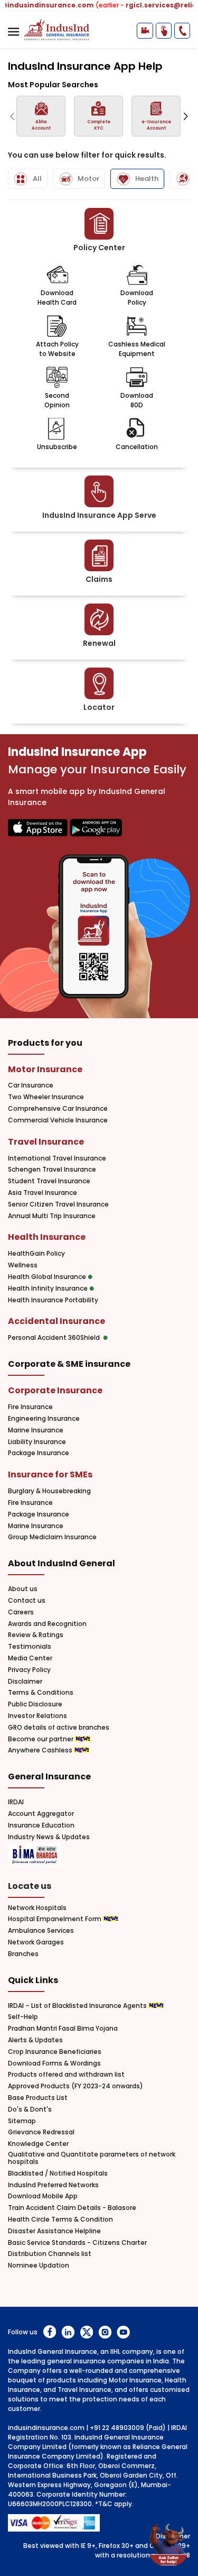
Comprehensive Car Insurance (58, 1109)
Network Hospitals (37, 1908)
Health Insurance (47, 1237)
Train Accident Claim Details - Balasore (72, 2208)
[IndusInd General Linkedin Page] (68, 2332)
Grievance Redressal (41, 2132)
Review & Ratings (36, 1635)
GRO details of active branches (59, 1728)
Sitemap (22, 2121)
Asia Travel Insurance (43, 1193)
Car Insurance (31, 1085)
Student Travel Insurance (49, 1181)
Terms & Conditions (41, 1693)
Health (147, 179)
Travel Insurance (46, 1142)
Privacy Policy (29, 1670)
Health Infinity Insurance (49, 1289)
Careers (21, 1612)
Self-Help (23, 2017)
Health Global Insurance (48, 1277)
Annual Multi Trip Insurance (52, 1216)
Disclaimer (25, 1682)
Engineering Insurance (44, 1419)
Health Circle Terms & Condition (60, 2219)
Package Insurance (39, 1453)
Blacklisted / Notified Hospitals (58, 2173)
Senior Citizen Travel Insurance (58, 1204)
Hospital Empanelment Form (55, 1919)
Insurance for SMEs (50, 1474)
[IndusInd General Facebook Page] (49, 2332)
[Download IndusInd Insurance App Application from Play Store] (96, 829)
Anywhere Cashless (41, 1750)
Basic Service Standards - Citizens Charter (77, 2243)
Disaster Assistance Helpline (54, 2231)
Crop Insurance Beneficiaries (55, 2052)
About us (23, 1589)
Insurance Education (41, 1825)
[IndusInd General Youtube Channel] (123, 2332)
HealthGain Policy (36, 1254)
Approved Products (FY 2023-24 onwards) (76, 2086)
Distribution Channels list (50, 2254)
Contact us (27, 1601)
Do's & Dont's (30, 2109)
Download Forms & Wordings (54, 2063)
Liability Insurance (37, 1442)
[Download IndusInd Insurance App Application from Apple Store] (38, 829)
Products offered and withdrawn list (66, 2075)
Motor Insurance (45, 1069)
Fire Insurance (30, 1407)
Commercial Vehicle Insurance (58, 1120)
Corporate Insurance (55, 1390)
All (37, 179)
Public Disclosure (35, 1704)
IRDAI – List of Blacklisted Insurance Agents (78, 2006)
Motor (88, 179)
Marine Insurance (36, 1430)
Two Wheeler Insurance (46, 1097)
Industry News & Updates (49, 1837)
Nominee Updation (39, 2266)
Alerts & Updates (35, 2040)
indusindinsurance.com (46, 2428)
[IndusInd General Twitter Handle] (86, 2332)
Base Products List (38, 2098)
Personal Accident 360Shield (55, 1338)
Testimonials (30, 1647)
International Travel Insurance (57, 1158)
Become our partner (41, 1739)
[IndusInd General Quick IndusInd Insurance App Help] (164, 31)
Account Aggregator (41, 1814)
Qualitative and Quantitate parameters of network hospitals (92, 2158)
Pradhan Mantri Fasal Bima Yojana (63, 2029)
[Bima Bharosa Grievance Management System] (34, 1856)
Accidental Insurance (56, 1321)
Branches (23, 1954)
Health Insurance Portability (53, 1300)
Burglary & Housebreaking (49, 1491)
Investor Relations (37, 1716)
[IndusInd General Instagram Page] (105, 2332)
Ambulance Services (41, 1931)
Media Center (30, 1658)
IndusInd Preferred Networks (53, 2185)
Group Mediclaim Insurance (52, 1537)
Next (186, 116)
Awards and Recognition (47, 1624)
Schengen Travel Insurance (52, 1170)
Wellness (23, 1265)
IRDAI (16, 1802)
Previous (12, 116)
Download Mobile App (43, 2196)
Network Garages (36, 1942)
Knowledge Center (38, 2144)
